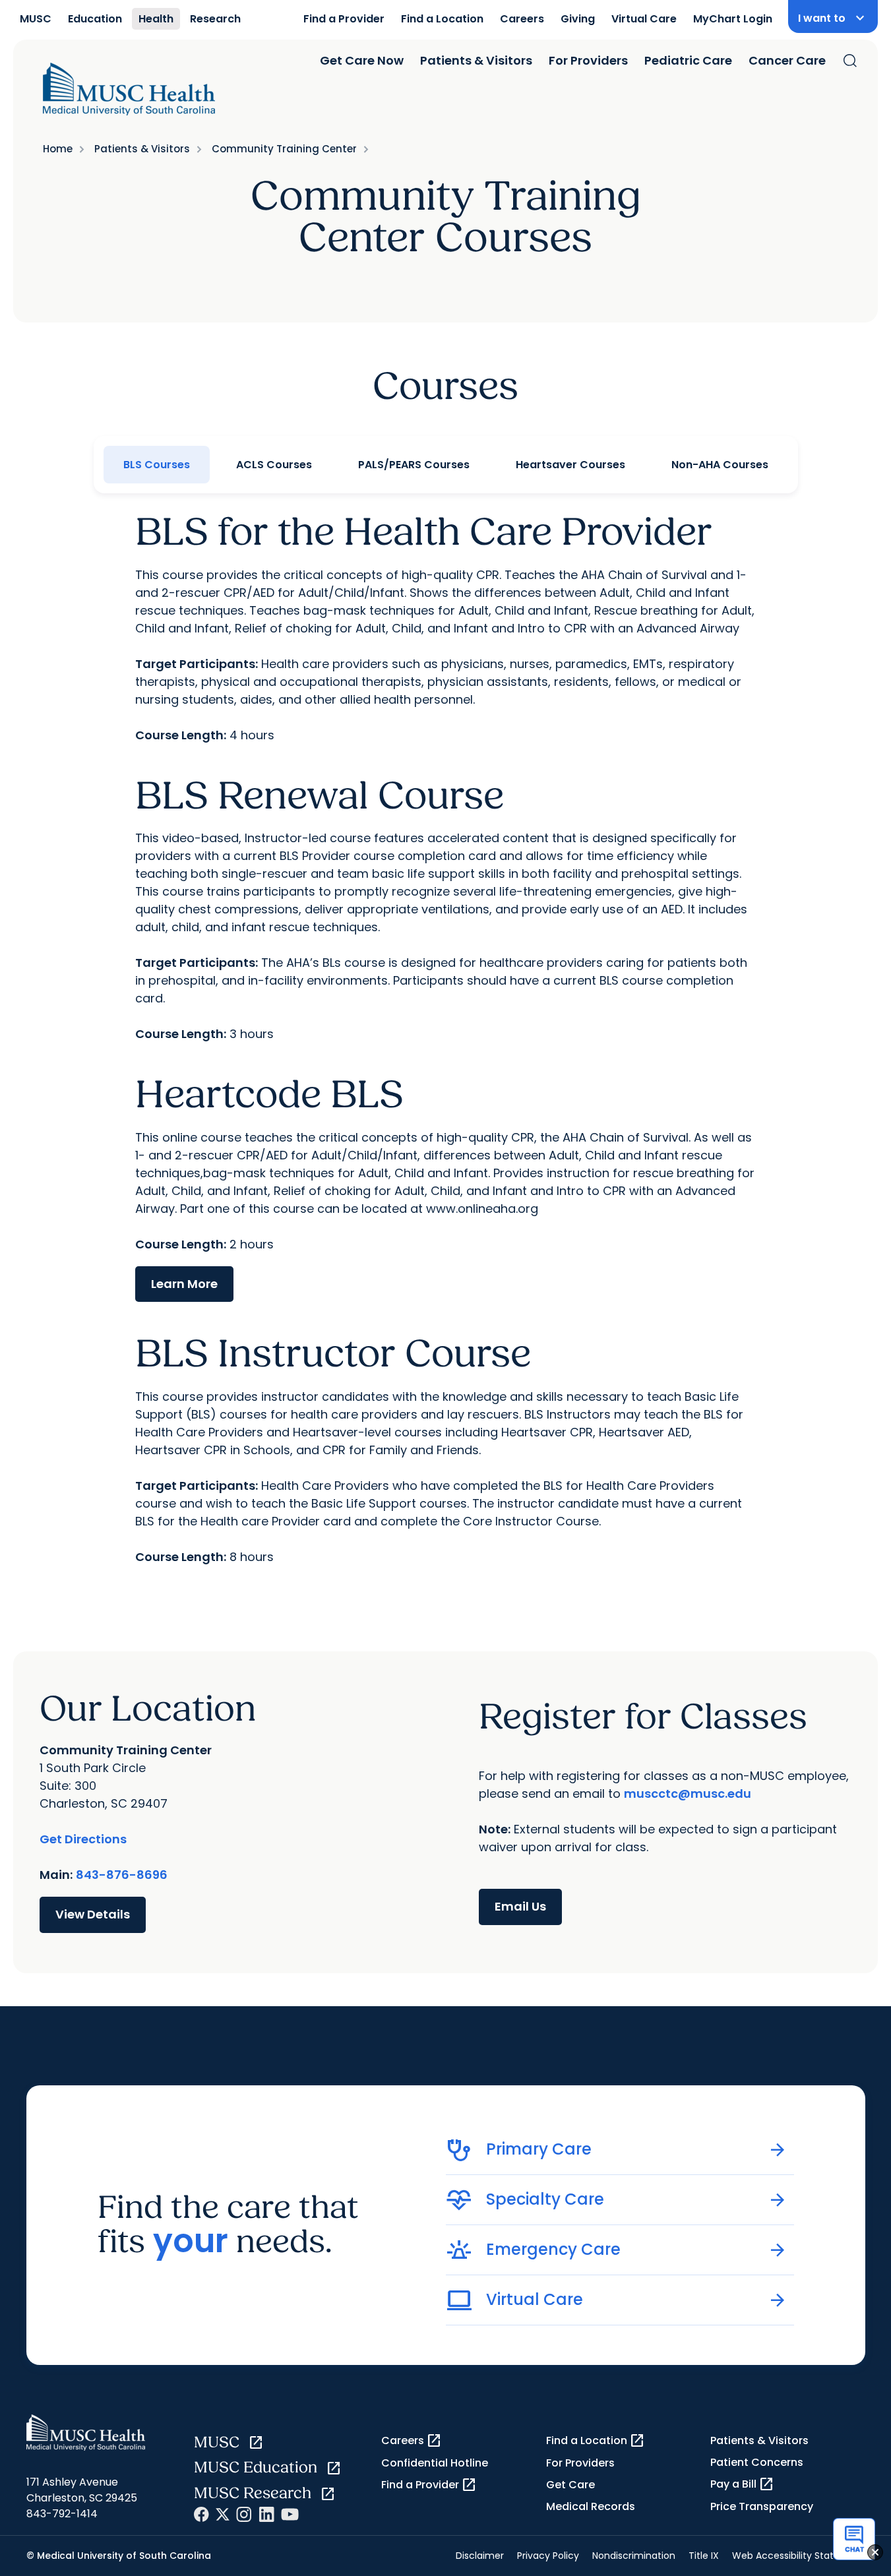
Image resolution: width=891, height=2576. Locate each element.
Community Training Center (284, 149)
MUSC (36, 19)
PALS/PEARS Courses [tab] (414, 465)
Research (215, 19)
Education (95, 19)
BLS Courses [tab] (157, 465)
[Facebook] (201, 2514)
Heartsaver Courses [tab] (570, 465)
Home (58, 149)
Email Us (520, 1906)
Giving (578, 19)
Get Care (570, 2485)
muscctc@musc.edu (688, 1794)
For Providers (588, 60)
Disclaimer (480, 2556)
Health (156, 19)
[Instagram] (244, 2514)
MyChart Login (733, 19)
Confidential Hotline (435, 2463)
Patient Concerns (757, 2462)
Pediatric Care (688, 60)
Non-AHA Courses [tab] (720, 465)
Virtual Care (644, 19)
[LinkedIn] (266, 2514)
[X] (223, 2514)
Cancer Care (787, 60)
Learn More (184, 1284)
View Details (93, 1914)
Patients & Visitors (476, 60)
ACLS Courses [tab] (274, 465)
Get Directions (83, 1839)
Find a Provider (344, 19)
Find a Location (442, 19)
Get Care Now (362, 60)
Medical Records (591, 2506)
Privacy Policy (548, 2556)
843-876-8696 (122, 1875)
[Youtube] (290, 2514)
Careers (522, 19)
